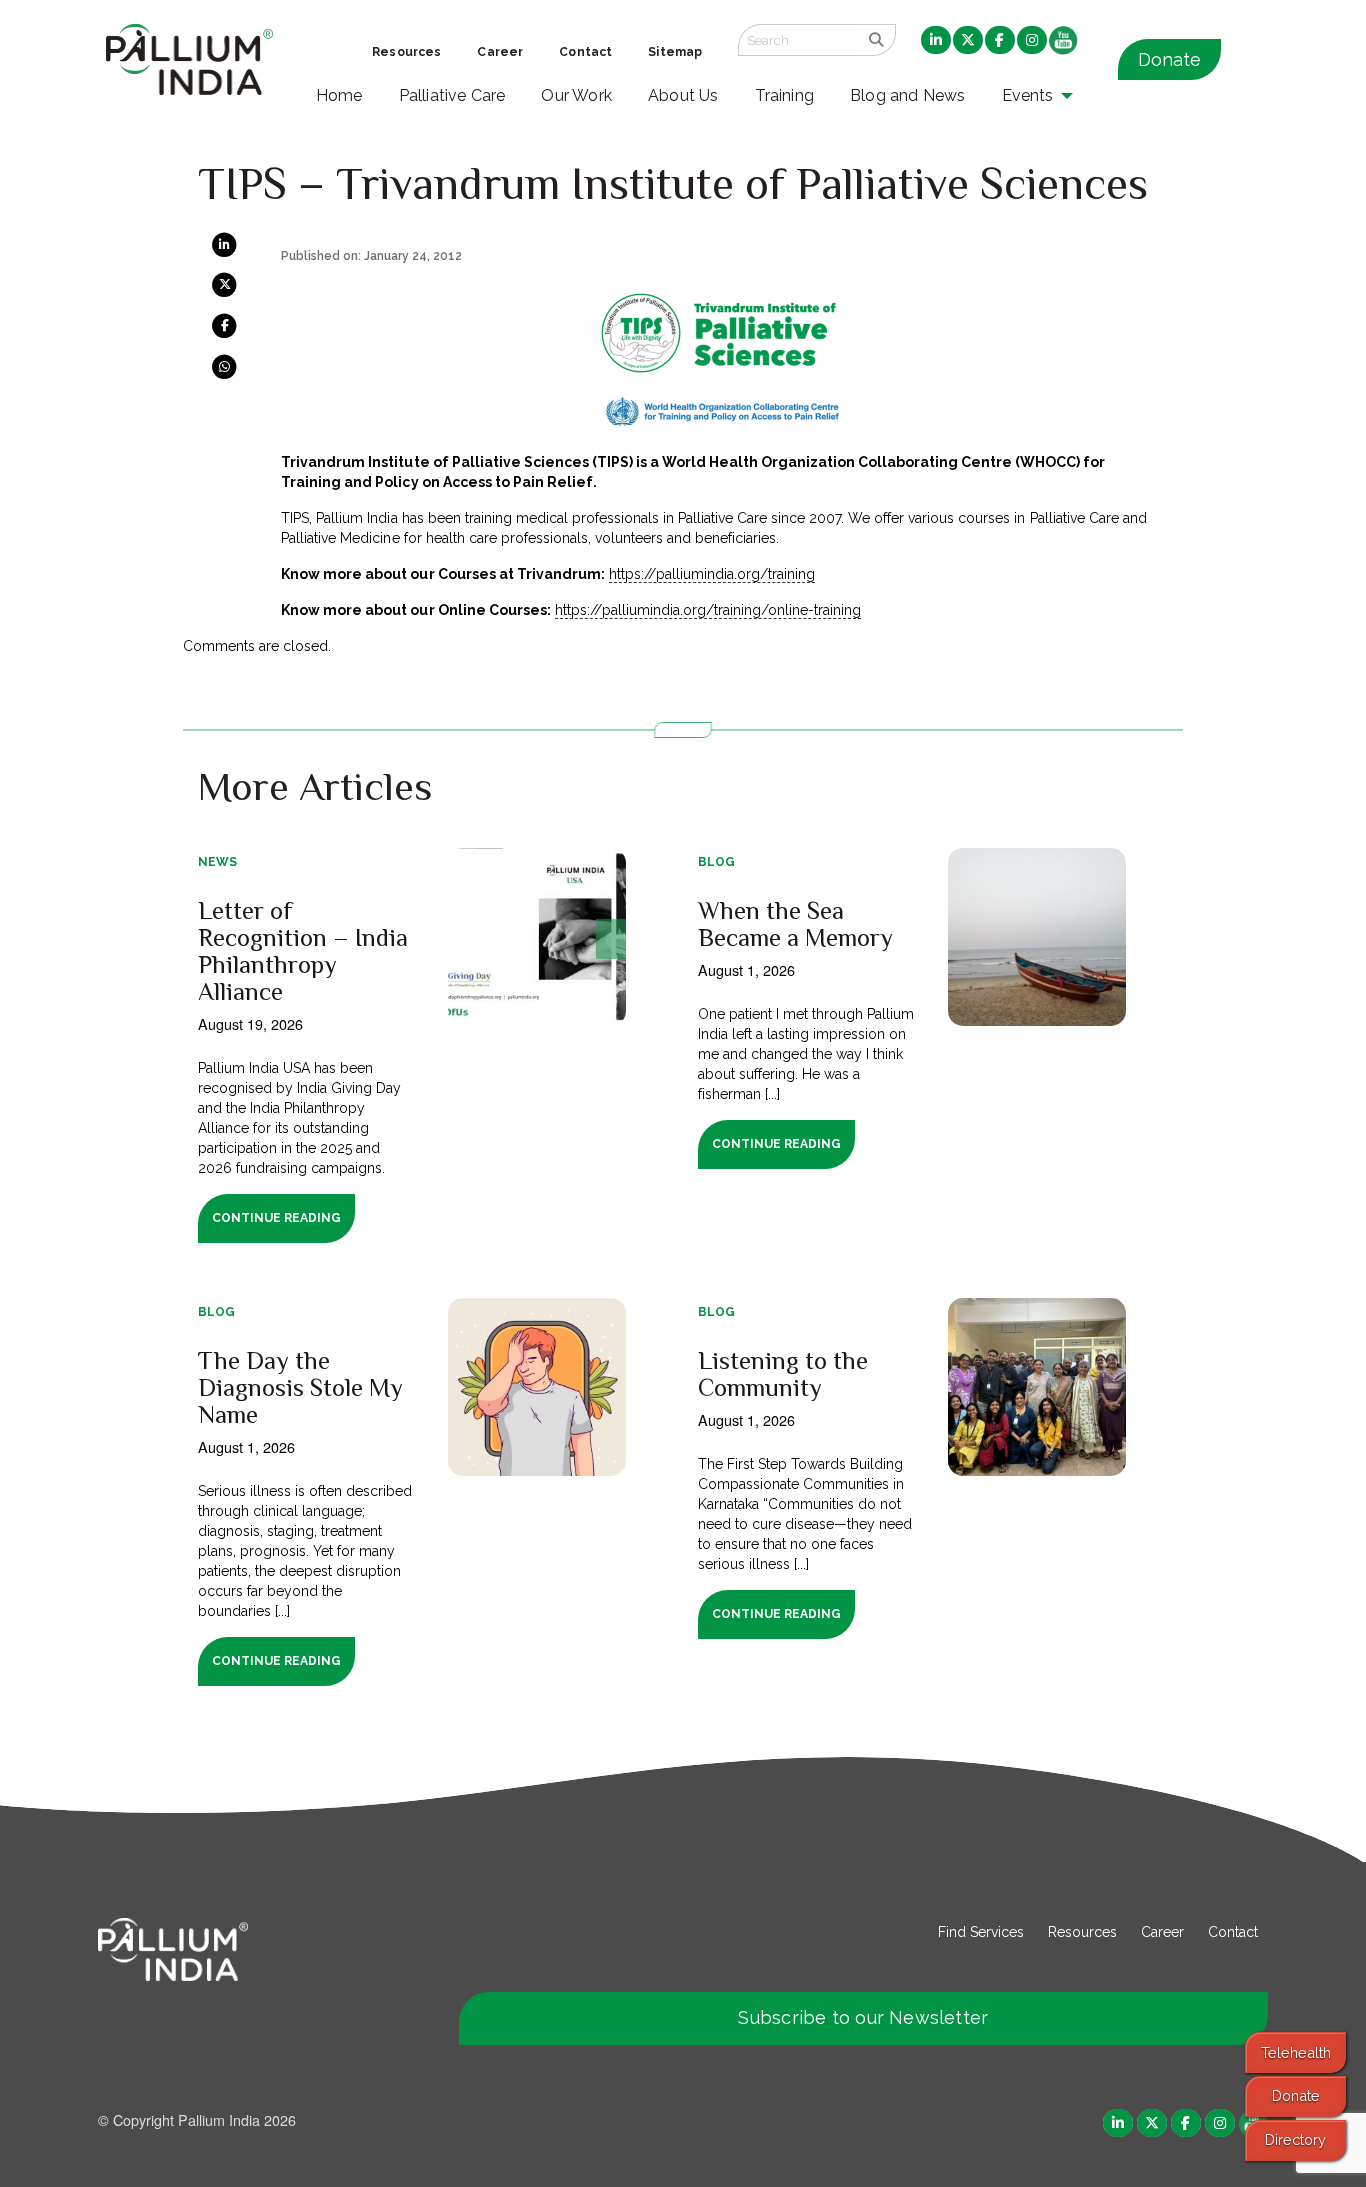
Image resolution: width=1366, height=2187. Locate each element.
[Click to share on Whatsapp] (224, 365)
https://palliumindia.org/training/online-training (708, 610)
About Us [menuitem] (683, 95)
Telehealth (1296, 2052)
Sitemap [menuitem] (675, 52)
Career (1162, 1932)
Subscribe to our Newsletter (863, 2017)
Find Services (981, 1932)
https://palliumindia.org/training (712, 574)
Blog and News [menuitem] (907, 95)
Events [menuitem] (1028, 95)
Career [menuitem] (500, 52)
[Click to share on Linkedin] (224, 244)
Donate (1169, 59)
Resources (1082, 1932)
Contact (1233, 1932)
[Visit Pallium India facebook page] (1186, 2121)
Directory (1295, 2139)
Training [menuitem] (785, 95)
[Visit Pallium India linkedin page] (1118, 2121)
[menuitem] (936, 41)
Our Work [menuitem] (576, 95)
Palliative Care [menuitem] (452, 95)
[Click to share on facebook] (224, 325)
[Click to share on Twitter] (224, 284)
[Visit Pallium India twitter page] (1152, 2121)
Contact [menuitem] (585, 52)
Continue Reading (276, 1218)
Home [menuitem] (339, 95)
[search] (876, 40)
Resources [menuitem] (406, 52)
